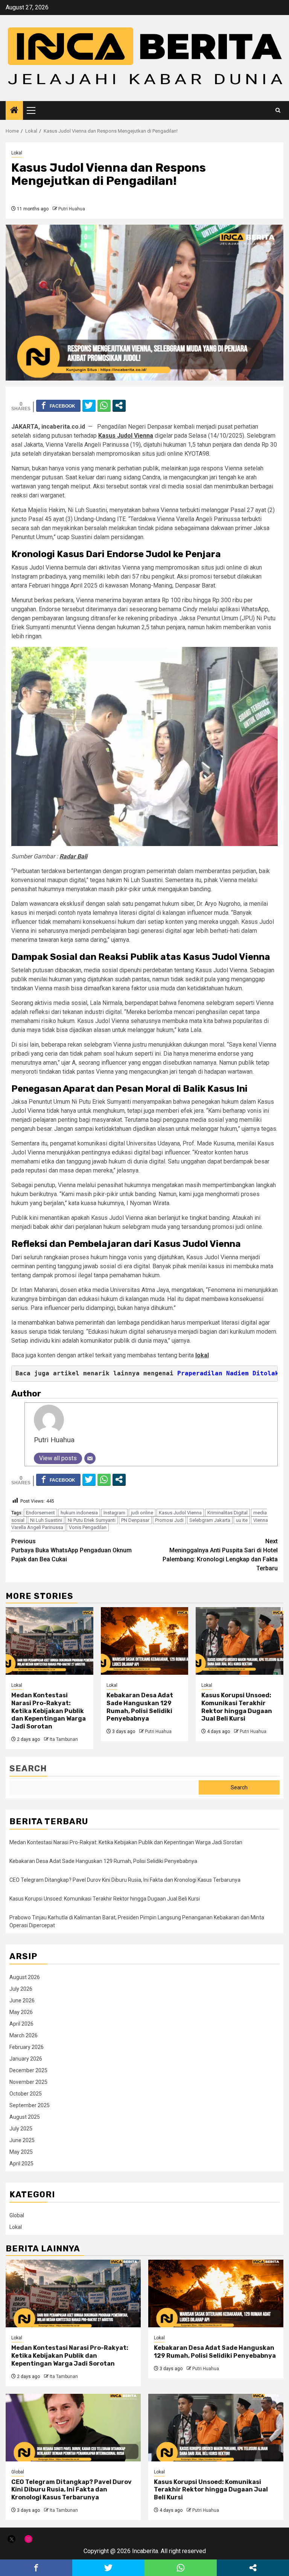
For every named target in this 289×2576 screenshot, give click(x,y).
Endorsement (40, 1513)
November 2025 (28, 2082)
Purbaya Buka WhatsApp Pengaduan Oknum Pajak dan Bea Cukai (71, 1550)
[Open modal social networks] (119, 405)
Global (17, 2215)
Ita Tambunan (64, 1739)
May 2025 (21, 2152)
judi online (142, 1513)
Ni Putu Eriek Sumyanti (92, 1520)
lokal (202, 1355)
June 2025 (22, 2140)
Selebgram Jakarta (210, 1520)
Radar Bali (73, 856)
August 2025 (25, 2117)
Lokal (17, 153)
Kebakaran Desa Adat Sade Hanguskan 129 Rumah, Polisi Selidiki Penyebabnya (140, 1707)
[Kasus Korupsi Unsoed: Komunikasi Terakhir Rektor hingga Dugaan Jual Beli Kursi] (240, 1641)
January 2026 (26, 2059)
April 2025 (21, 2164)
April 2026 (21, 2024)
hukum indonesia (79, 1513)
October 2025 (26, 2094)
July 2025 (21, 2129)
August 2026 (25, 1977)
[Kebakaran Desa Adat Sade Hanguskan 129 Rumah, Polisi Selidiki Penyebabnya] (145, 1641)
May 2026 (21, 2012)
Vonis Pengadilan (88, 1527)
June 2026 (22, 2000)
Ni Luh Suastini (46, 1520)
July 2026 (21, 1989)
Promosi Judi (169, 1520)
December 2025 (28, 2070)
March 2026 (24, 2035)
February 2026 (27, 2047)
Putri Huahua (72, 209)
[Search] (278, 110)
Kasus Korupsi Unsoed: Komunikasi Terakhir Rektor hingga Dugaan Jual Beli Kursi (237, 1707)
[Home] (14, 111)
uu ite (242, 1520)
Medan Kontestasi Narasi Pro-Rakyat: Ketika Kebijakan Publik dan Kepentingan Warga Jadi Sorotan (49, 1711)
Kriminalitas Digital (227, 1513)
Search (28, 1768)
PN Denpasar (135, 1520)
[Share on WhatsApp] (104, 405)
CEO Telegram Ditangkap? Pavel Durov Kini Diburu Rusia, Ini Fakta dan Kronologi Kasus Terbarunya (125, 1880)
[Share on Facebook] (58, 405)
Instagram (114, 1513)
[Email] (90, 1458)
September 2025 (30, 2105)
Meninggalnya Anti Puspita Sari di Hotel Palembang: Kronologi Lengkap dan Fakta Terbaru (220, 1555)
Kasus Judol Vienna (126, 436)
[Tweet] (89, 405)
